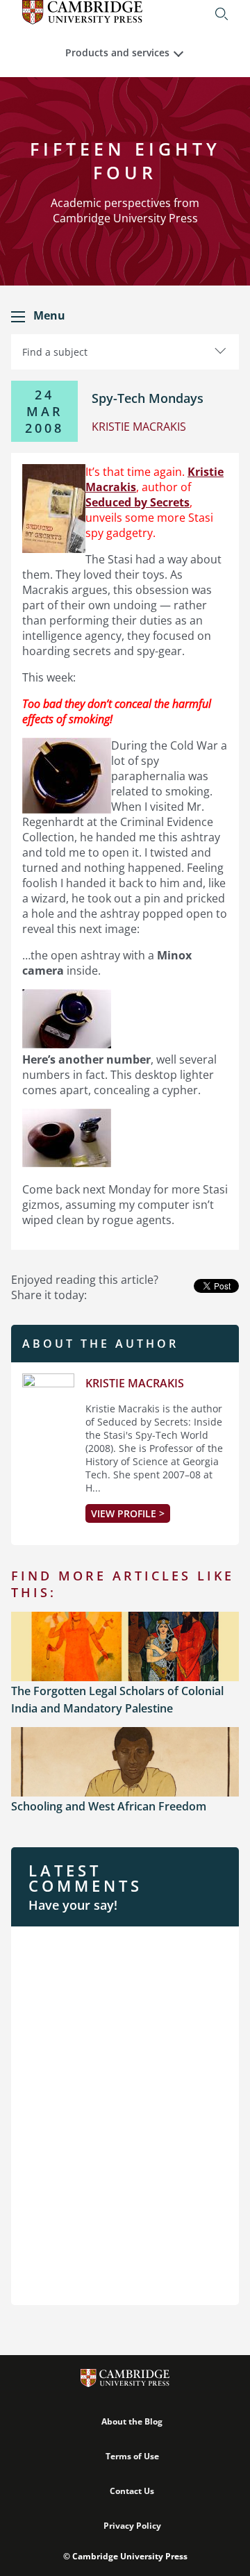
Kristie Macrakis (135, 1383)
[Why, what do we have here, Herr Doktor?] (67, 1044)
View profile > (128, 1513)
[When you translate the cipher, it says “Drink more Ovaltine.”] (67, 1163)
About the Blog (132, 2421)
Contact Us (132, 2491)
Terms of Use (132, 2456)
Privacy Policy (132, 2526)
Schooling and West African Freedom (109, 1806)
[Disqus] (125, 2114)
